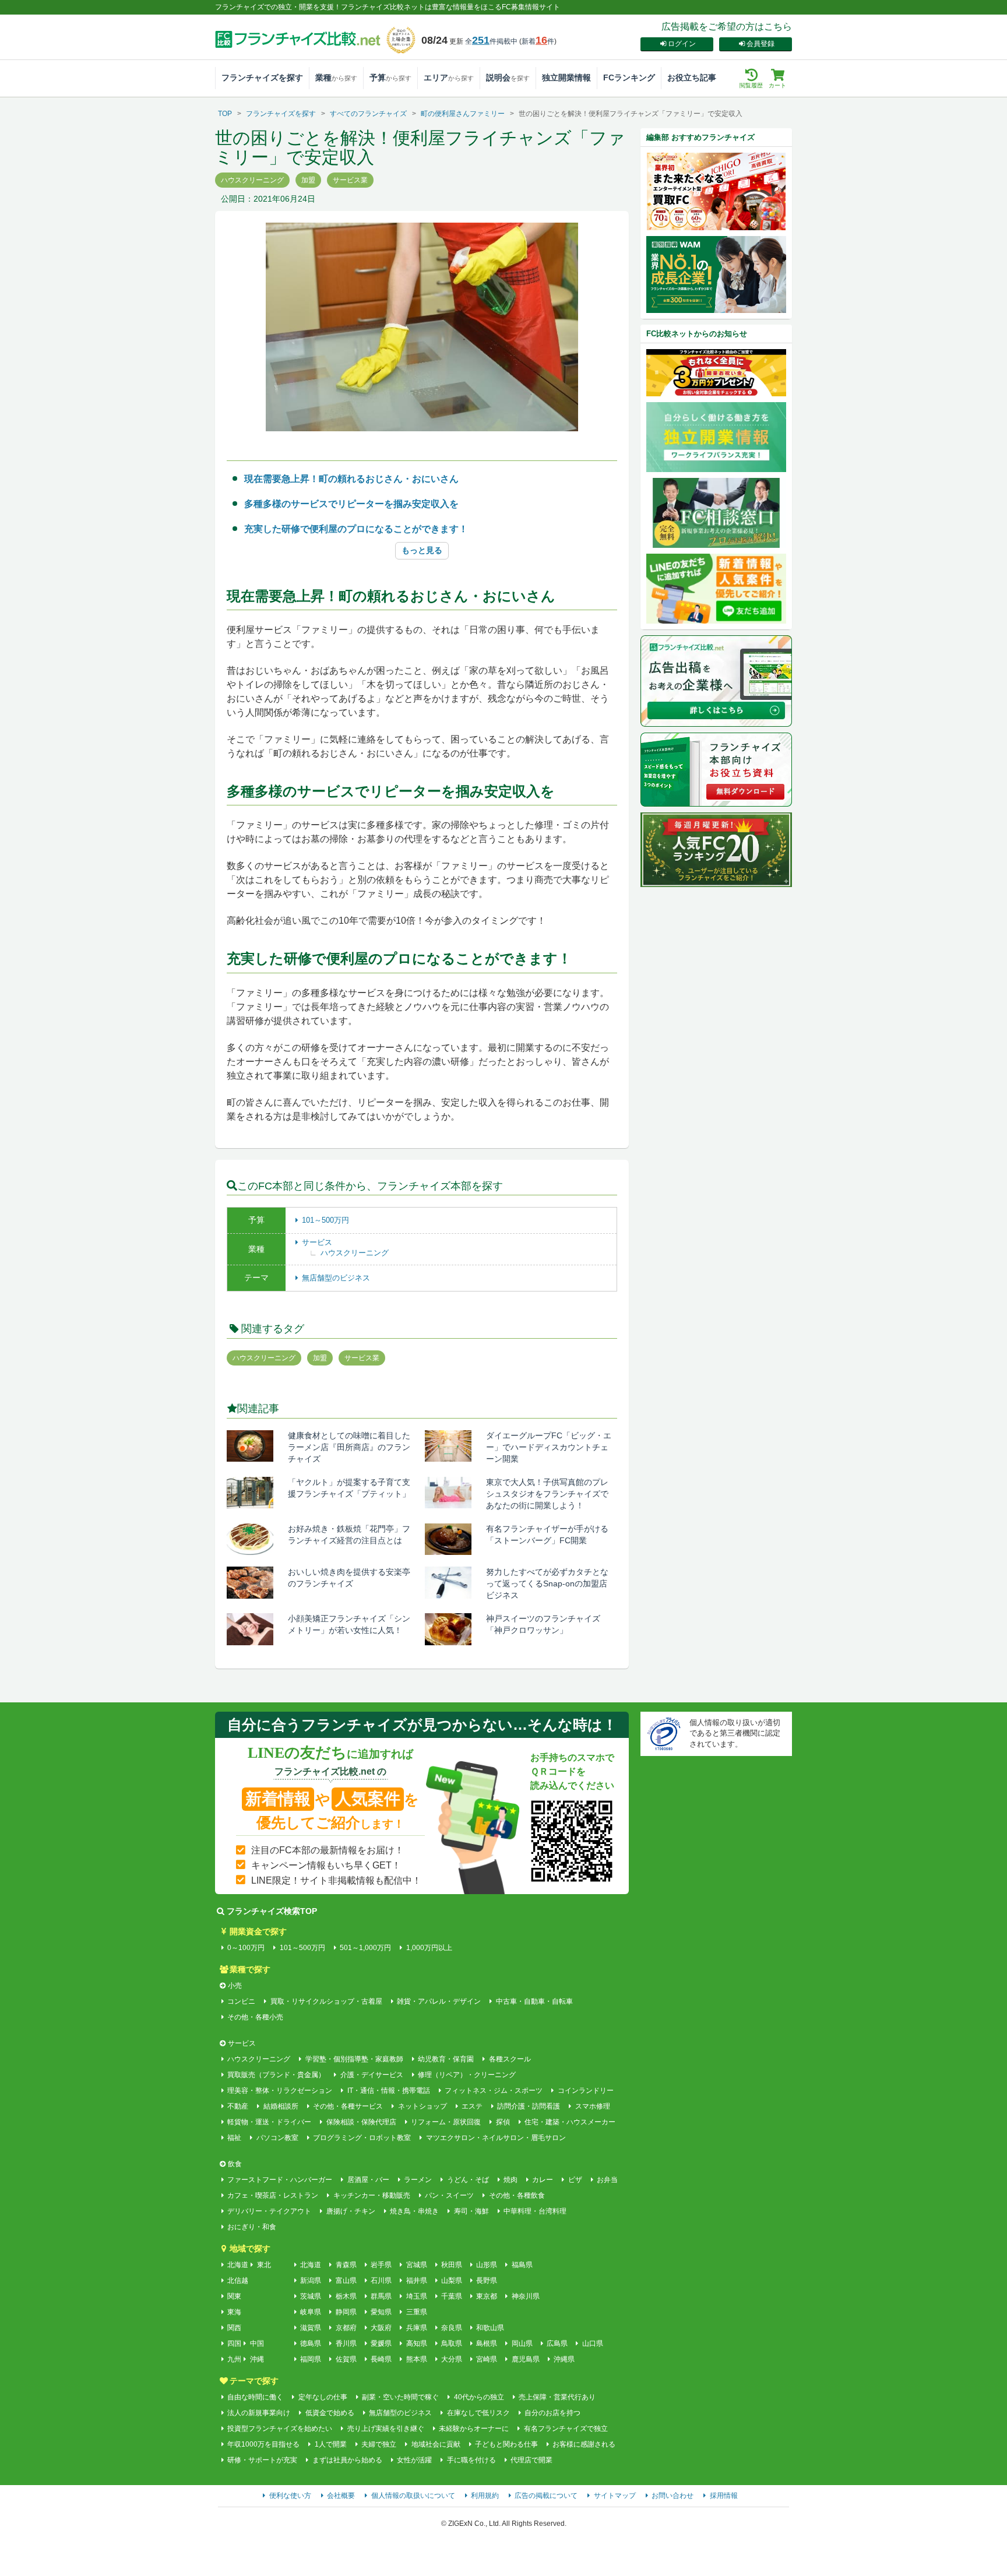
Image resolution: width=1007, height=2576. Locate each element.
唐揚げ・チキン (351, 2211)
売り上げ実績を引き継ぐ (385, 2429)
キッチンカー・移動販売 (372, 2195)
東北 (264, 2265)
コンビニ (241, 2001)
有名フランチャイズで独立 (566, 2429)
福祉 (234, 2138)
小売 (235, 1986)
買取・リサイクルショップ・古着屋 (326, 2001)
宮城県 (416, 2265)
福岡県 (311, 2359)
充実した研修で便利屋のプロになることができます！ (356, 529)
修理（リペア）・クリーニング (467, 2075)
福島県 (522, 2265)
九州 (234, 2359)
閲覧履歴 (751, 85)
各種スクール (510, 2059)
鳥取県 (452, 2343)
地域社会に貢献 (436, 2444)
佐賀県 (346, 2359)
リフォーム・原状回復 (446, 2122)
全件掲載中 (491, 41)
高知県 (416, 2343)
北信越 (238, 2281)
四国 (234, 2343)
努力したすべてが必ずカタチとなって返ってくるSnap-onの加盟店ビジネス (547, 1583)
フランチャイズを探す (262, 78)
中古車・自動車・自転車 (534, 2001)
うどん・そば (468, 2180)
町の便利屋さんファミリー (463, 114)
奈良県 (452, 2328)
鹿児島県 (525, 2359)
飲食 (235, 2164)
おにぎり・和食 (252, 2227)
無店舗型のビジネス (336, 1278)
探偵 (503, 2122)
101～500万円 (325, 1220)
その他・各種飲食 (517, 2195)
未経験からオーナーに (474, 2429)
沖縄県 (564, 2359)
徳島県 (311, 2343)
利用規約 (485, 2496)
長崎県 (381, 2359)
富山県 (346, 2281)
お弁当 (607, 2180)
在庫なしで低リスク (478, 2413)
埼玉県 (416, 2296)
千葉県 (452, 2296)
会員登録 (760, 44)
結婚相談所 (281, 2106)
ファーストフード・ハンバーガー (280, 2180)
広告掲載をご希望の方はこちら (727, 27)
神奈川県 (525, 2296)
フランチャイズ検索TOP (272, 1911)
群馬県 (381, 2296)
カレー (543, 2180)
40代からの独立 (479, 2397)
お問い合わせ (672, 2496)
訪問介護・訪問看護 (529, 2106)
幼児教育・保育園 (446, 2059)
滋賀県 (311, 2328)
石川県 (381, 2281)
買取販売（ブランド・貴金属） (276, 2075)
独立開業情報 (566, 78)
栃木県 (346, 2296)
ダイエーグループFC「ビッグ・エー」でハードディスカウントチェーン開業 (549, 1447)
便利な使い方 (290, 2496)
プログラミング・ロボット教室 (362, 2138)
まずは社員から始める (347, 2460)
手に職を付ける (471, 2460)
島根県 (487, 2343)
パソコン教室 (277, 2138)
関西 (234, 2328)
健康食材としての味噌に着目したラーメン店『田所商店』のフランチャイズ (349, 1447)
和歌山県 (490, 2328)
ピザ (575, 2180)
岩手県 (381, 2265)
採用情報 (724, 2496)
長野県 (487, 2281)
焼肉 (510, 2180)
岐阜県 (311, 2312)
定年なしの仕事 (323, 2397)
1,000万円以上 (429, 1948)
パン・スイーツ (449, 2195)
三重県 (416, 2312)
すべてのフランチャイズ (368, 114)
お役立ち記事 (692, 78)
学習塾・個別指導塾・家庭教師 (354, 2059)
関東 (234, 2296)
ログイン (682, 44)
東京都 (487, 2296)
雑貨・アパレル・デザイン (439, 2001)
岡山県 (522, 2343)
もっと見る (422, 550)
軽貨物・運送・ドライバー (269, 2122)
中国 (257, 2343)
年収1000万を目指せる (263, 2444)
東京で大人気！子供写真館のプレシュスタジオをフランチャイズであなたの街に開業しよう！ (547, 1494)
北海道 (238, 2265)
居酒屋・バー (368, 2180)
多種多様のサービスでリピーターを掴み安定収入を (351, 504)
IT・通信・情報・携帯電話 (388, 2091)
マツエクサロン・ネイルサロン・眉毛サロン (496, 2138)
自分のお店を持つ (552, 2413)
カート (777, 85)
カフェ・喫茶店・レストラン (273, 2195)
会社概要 (341, 2496)
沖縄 (257, 2359)
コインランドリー (585, 2091)
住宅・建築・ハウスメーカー (570, 2122)
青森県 (346, 2265)
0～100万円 (246, 1948)
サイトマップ (615, 2496)
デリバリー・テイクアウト (269, 2211)
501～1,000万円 (365, 1948)
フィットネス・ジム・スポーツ (494, 2091)
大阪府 (381, 2328)
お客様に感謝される (584, 2444)
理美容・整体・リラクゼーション (280, 2091)
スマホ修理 (592, 2106)
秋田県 (452, 2265)
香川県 (346, 2343)
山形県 (487, 2265)
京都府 (346, 2328)
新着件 (538, 41)
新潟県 (311, 2281)
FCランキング (629, 78)
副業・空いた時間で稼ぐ (400, 2397)
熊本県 (416, 2359)
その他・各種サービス (348, 2106)
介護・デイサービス (372, 2075)
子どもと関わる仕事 (506, 2444)
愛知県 (381, 2312)
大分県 (452, 2359)
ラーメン (418, 2180)
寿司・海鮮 (471, 2211)
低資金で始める (330, 2413)
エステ (472, 2106)
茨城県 (311, 2296)
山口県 (592, 2343)
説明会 (508, 78)
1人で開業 (330, 2444)
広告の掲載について (546, 2496)
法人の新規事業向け (259, 2413)
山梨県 (452, 2281)
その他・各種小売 (255, 2017)
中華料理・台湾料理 (535, 2211)
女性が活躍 (414, 2460)
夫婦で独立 (379, 2444)
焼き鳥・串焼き (414, 2211)
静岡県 (346, 2312)
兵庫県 (416, 2328)
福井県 (416, 2281)
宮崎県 (487, 2359)
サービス (317, 1242)
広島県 (557, 2343)
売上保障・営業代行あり (557, 2397)
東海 (234, 2312)
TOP (225, 114)
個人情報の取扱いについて (413, 2496)
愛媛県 (381, 2343)
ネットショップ (422, 2106)
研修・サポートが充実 (262, 2460)
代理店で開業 (531, 2460)
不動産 (238, 2106)
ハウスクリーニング (355, 1253)
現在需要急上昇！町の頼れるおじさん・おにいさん (351, 479)
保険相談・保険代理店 (361, 2122)
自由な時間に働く (255, 2397)
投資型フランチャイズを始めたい (280, 2429)
